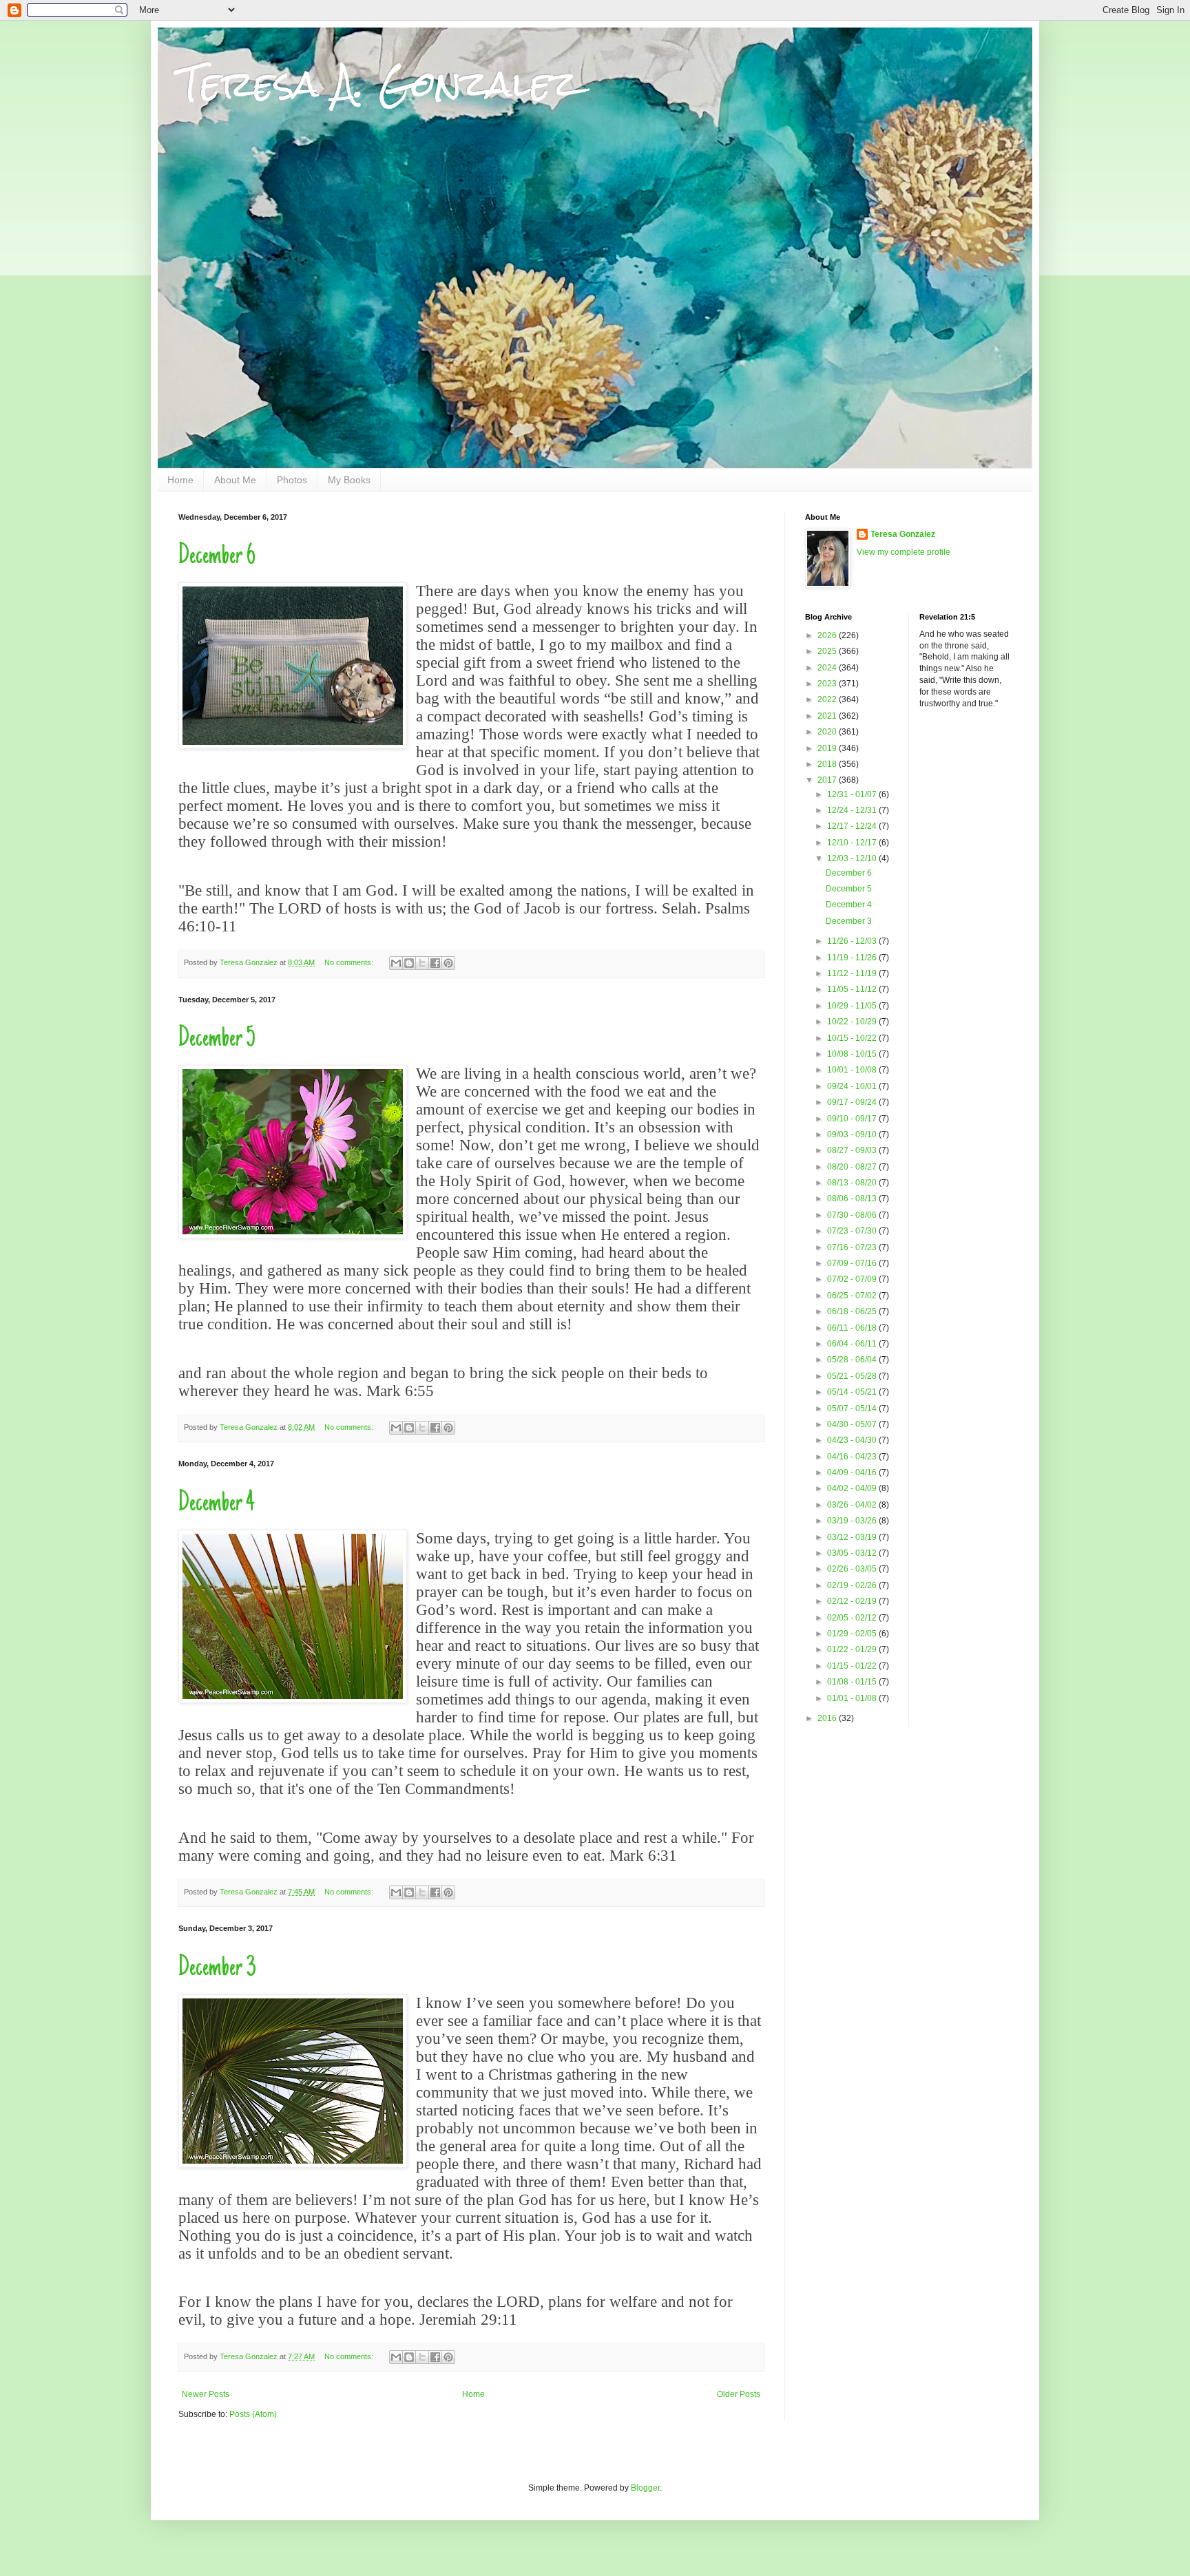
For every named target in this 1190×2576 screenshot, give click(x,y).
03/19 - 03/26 (853, 1521)
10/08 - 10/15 (853, 1054)
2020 (828, 732)
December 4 (216, 1504)
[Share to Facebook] (435, 963)
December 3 (217, 1969)
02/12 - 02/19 (853, 1601)
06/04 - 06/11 (853, 1344)
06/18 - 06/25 (853, 1311)
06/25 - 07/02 (853, 1296)
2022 (828, 699)
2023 (828, 684)
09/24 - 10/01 (853, 1086)
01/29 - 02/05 (853, 1634)
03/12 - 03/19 (853, 1537)
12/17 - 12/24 (853, 826)
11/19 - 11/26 (853, 958)
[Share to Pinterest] (448, 963)
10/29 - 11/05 (853, 1006)
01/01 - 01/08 (853, 1698)
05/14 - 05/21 (853, 1392)
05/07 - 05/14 (853, 1408)
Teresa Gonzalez (903, 534)
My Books (349, 480)
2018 (828, 764)
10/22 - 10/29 (853, 1022)
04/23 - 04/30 (853, 1440)
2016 (828, 1718)
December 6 (217, 557)
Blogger (645, 2488)
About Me (235, 480)
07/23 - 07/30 (853, 1231)
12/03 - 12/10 (853, 858)
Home (180, 480)
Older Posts (739, 2394)
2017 (828, 780)
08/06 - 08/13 (853, 1199)
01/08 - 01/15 (853, 1682)
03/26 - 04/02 (853, 1505)
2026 (828, 635)
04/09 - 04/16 (853, 1472)
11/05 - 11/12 (853, 989)
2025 (828, 651)
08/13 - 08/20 (853, 1183)
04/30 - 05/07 (853, 1424)
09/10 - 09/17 (853, 1119)
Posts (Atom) (253, 2414)
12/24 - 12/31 (853, 810)
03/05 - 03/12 (853, 1553)
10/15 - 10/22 (853, 1038)
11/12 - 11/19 (853, 973)
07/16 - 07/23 (853, 1247)
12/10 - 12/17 (853, 843)
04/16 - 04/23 (853, 1457)
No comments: (350, 962)
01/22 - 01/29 (853, 1649)
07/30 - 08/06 (853, 1215)
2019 (828, 748)
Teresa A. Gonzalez (378, 84)
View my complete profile (904, 552)
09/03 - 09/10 (853, 1134)
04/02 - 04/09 (853, 1488)
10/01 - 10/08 (853, 1070)
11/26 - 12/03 (853, 941)
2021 (828, 716)
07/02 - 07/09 (853, 1279)
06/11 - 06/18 (853, 1328)
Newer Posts (206, 2394)
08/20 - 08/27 (853, 1167)
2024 (828, 668)
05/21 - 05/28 (853, 1376)
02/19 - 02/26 (853, 1585)
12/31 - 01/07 (853, 794)
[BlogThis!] (409, 963)
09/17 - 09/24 (853, 1102)
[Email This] (396, 963)
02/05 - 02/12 (853, 1618)
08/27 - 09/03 (853, 1150)
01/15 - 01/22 (853, 1666)
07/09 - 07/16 (853, 1263)
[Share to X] (422, 963)
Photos (292, 480)
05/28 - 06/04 (853, 1360)
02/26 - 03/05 (853, 1569)
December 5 (217, 1039)
